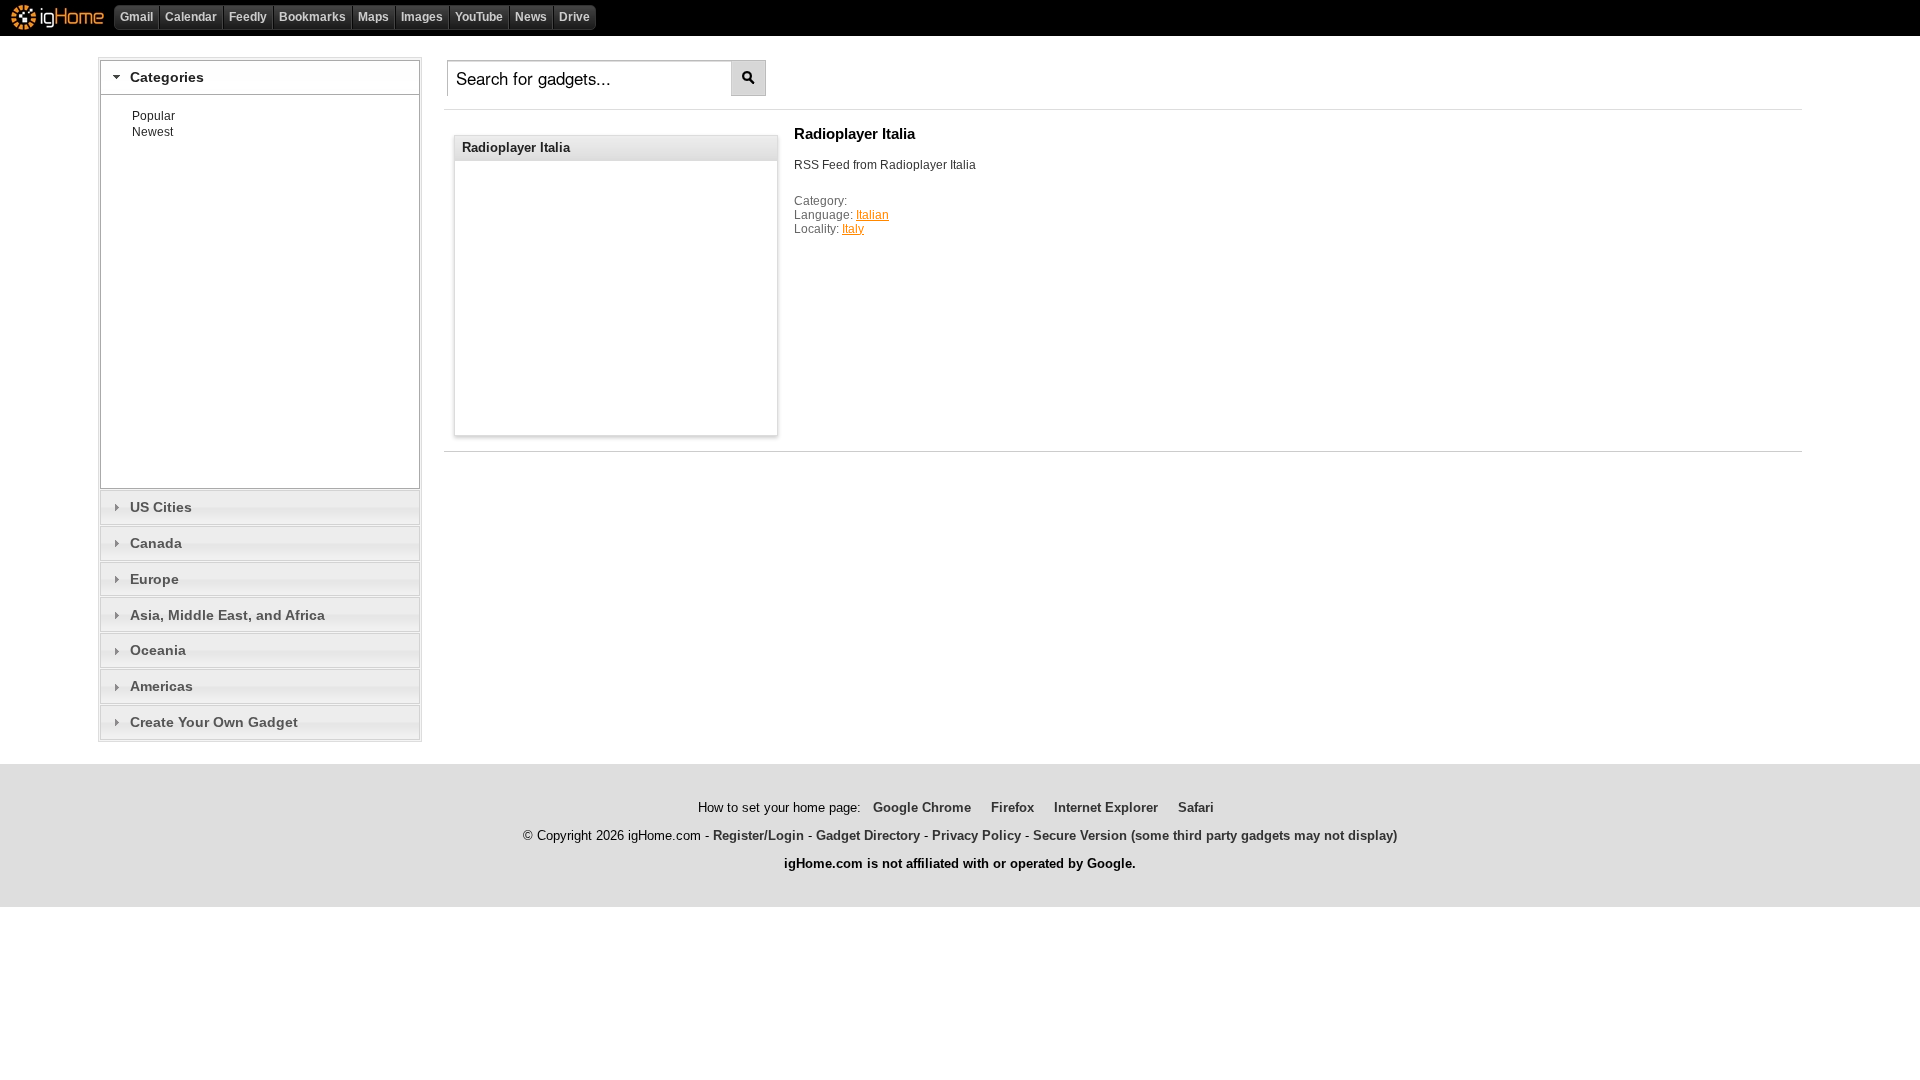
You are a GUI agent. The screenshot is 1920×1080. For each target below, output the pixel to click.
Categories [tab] (167, 77)
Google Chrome (922, 807)
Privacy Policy (976, 835)
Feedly (248, 17)
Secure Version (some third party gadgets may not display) (1215, 835)
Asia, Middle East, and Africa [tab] (227, 615)
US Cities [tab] (161, 507)
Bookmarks (312, 17)
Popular (153, 116)
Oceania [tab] (158, 650)
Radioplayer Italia (854, 133)
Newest (152, 132)
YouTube (479, 17)
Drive (574, 17)
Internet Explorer (1106, 807)
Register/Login (758, 835)
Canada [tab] (156, 543)
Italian (872, 215)
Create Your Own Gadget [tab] (214, 722)
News (531, 17)
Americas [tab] (161, 686)
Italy (853, 229)
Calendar (191, 17)
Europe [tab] (154, 579)
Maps (373, 17)
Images (422, 17)
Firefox (1012, 807)
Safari (1196, 807)
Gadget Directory (868, 835)
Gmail (136, 17)
